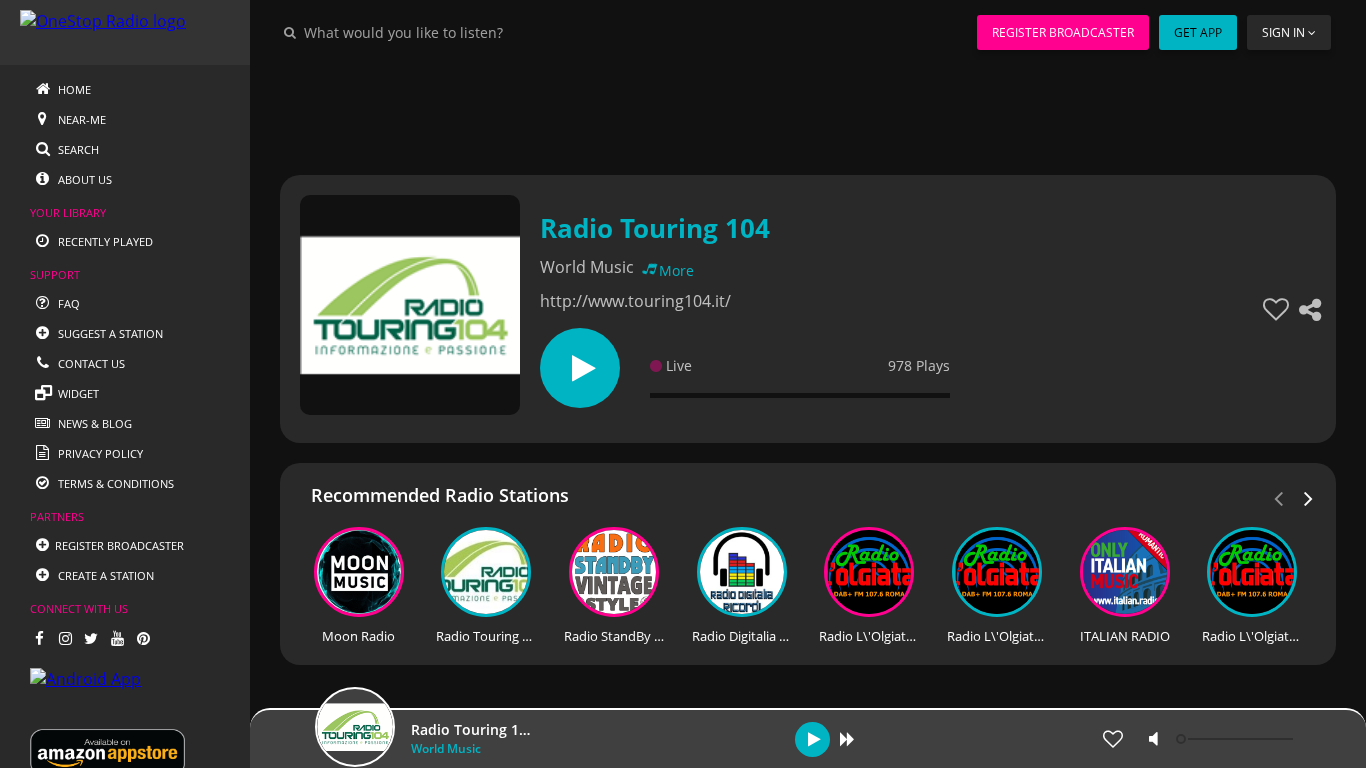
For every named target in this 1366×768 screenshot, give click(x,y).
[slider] (1237, 739)
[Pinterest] (143, 638)
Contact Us (90, 363)
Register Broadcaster (1063, 32)
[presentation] (1309, 497)
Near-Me (80, 119)
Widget (77, 393)
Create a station (104, 575)
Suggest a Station (109, 333)
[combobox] (464, 32)
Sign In (1283, 32)
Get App (1198, 32)
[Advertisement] (808, 110)
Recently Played (104, 241)
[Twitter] (91, 638)
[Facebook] (39, 638)
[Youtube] (117, 638)
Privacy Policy (99, 453)
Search (77, 149)
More (676, 270)
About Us (83, 179)
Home (73, 89)
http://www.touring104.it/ (635, 301)
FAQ (67, 303)
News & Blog (93, 423)
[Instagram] (65, 638)
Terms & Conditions (114, 483)
